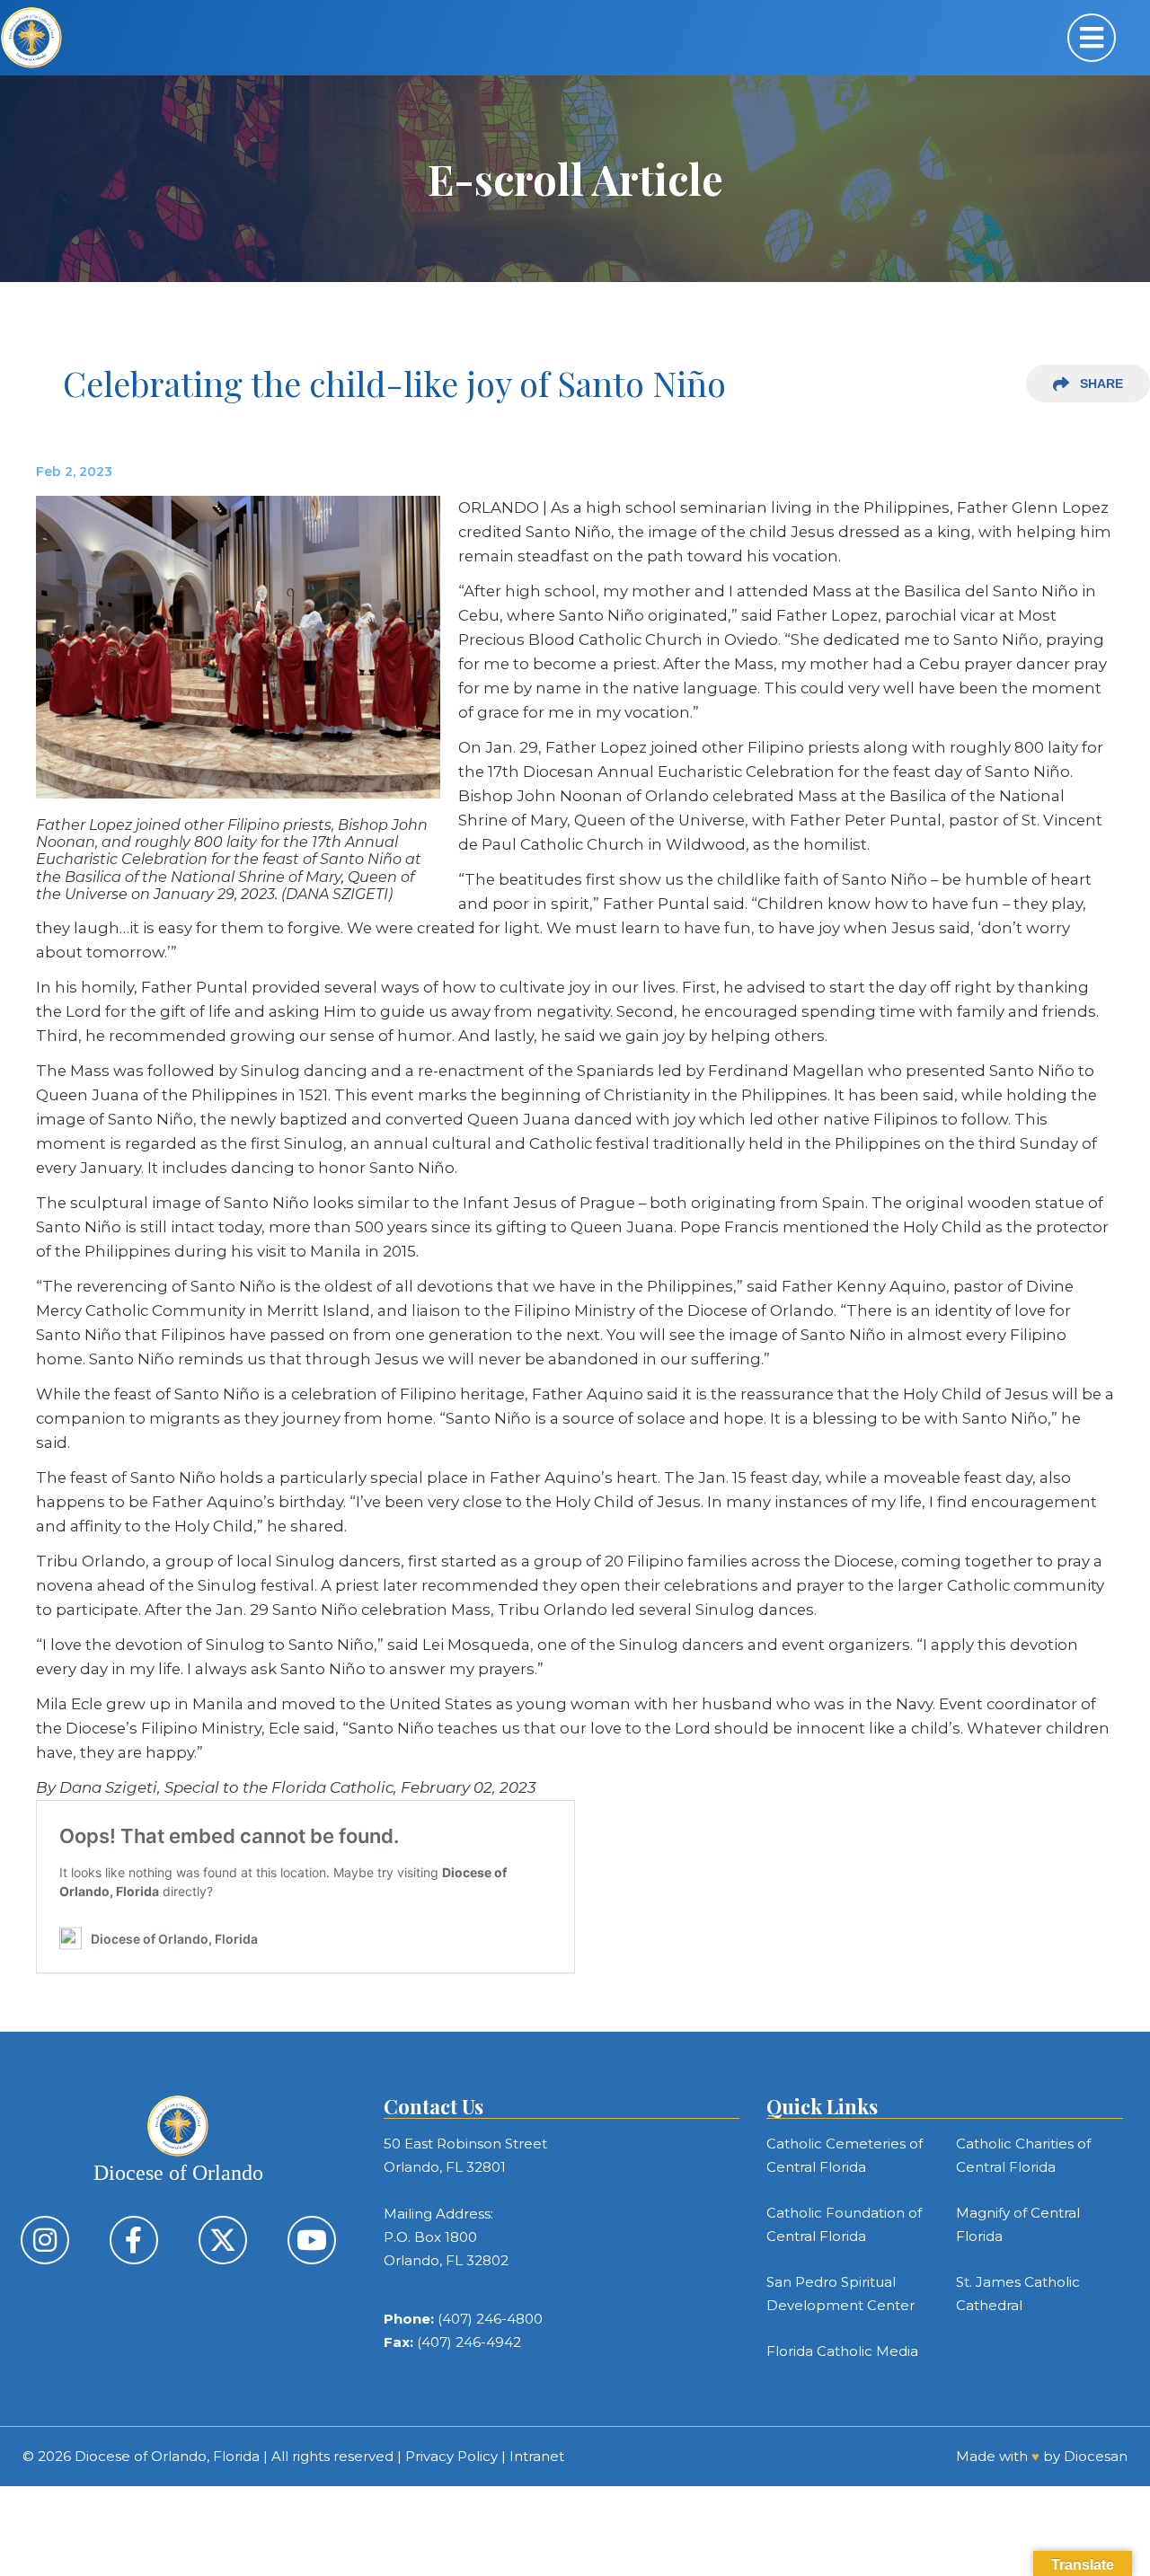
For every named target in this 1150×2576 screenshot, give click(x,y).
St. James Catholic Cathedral (1018, 2294)
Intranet (537, 2456)
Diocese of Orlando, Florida (167, 2456)
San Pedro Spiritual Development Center (840, 2294)
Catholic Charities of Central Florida (1023, 2155)
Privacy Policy (451, 2456)
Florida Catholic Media (842, 2351)
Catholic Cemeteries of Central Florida (845, 2155)
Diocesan (1096, 2456)
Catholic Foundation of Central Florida (844, 2224)
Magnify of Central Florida (1018, 2224)
